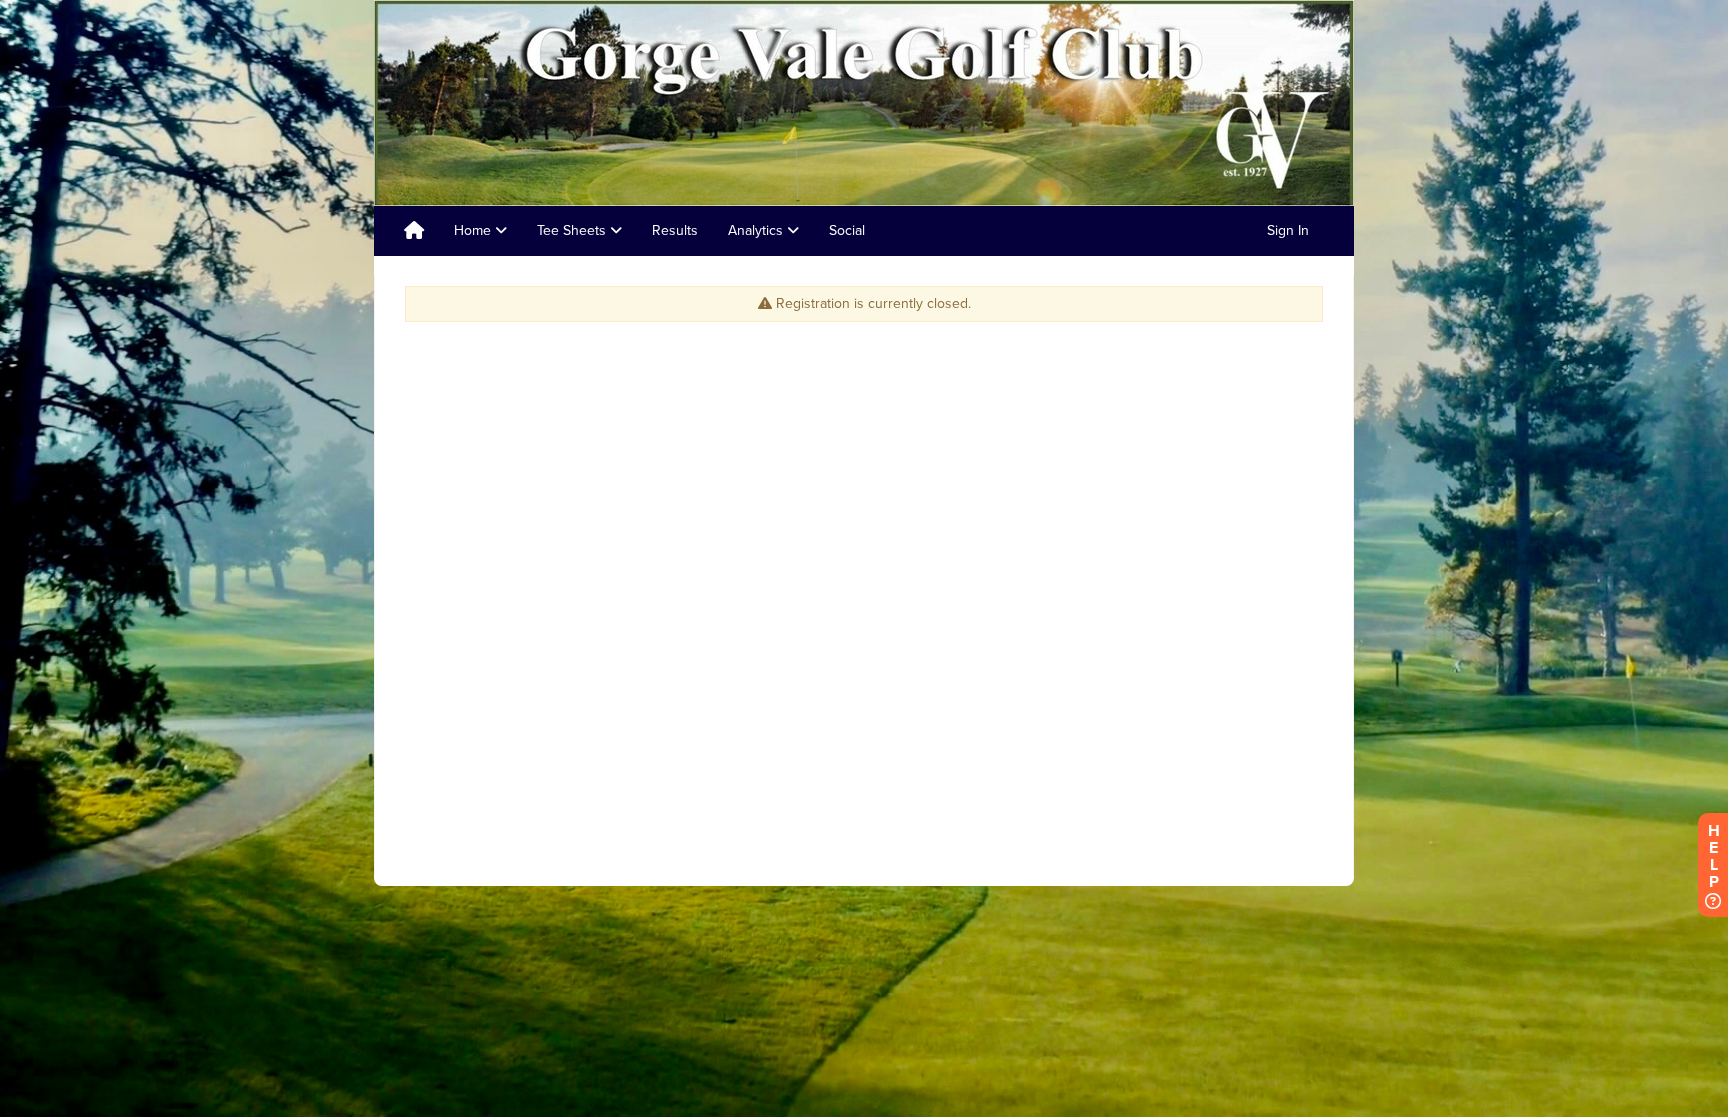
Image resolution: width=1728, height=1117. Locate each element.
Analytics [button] (757, 230)
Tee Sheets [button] (573, 230)
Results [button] (675, 230)
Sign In (1288, 230)
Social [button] (847, 230)
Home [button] (474, 230)
